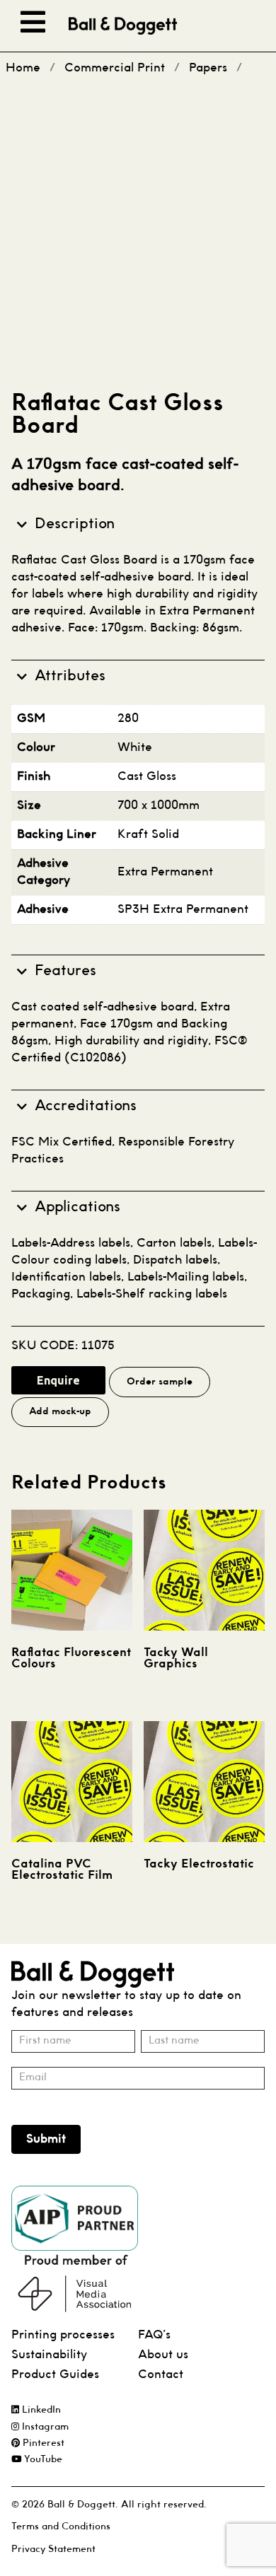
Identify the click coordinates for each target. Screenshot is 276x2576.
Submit (46, 2139)
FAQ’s (154, 2335)
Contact (161, 2375)
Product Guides (55, 2375)
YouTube (42, 2460)
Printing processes (63, 2335)
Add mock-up (60, 1412)
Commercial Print (115, 68)
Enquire (58, 1380)
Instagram (44, 2427)
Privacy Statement (53, 2549)
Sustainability (49, 2355)
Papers (208, 68)
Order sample (160, 1382)
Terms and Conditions (61, 2527)
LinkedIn (40, 2410)
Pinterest (42, 2443)
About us (163, 2355)
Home (23, 68)
